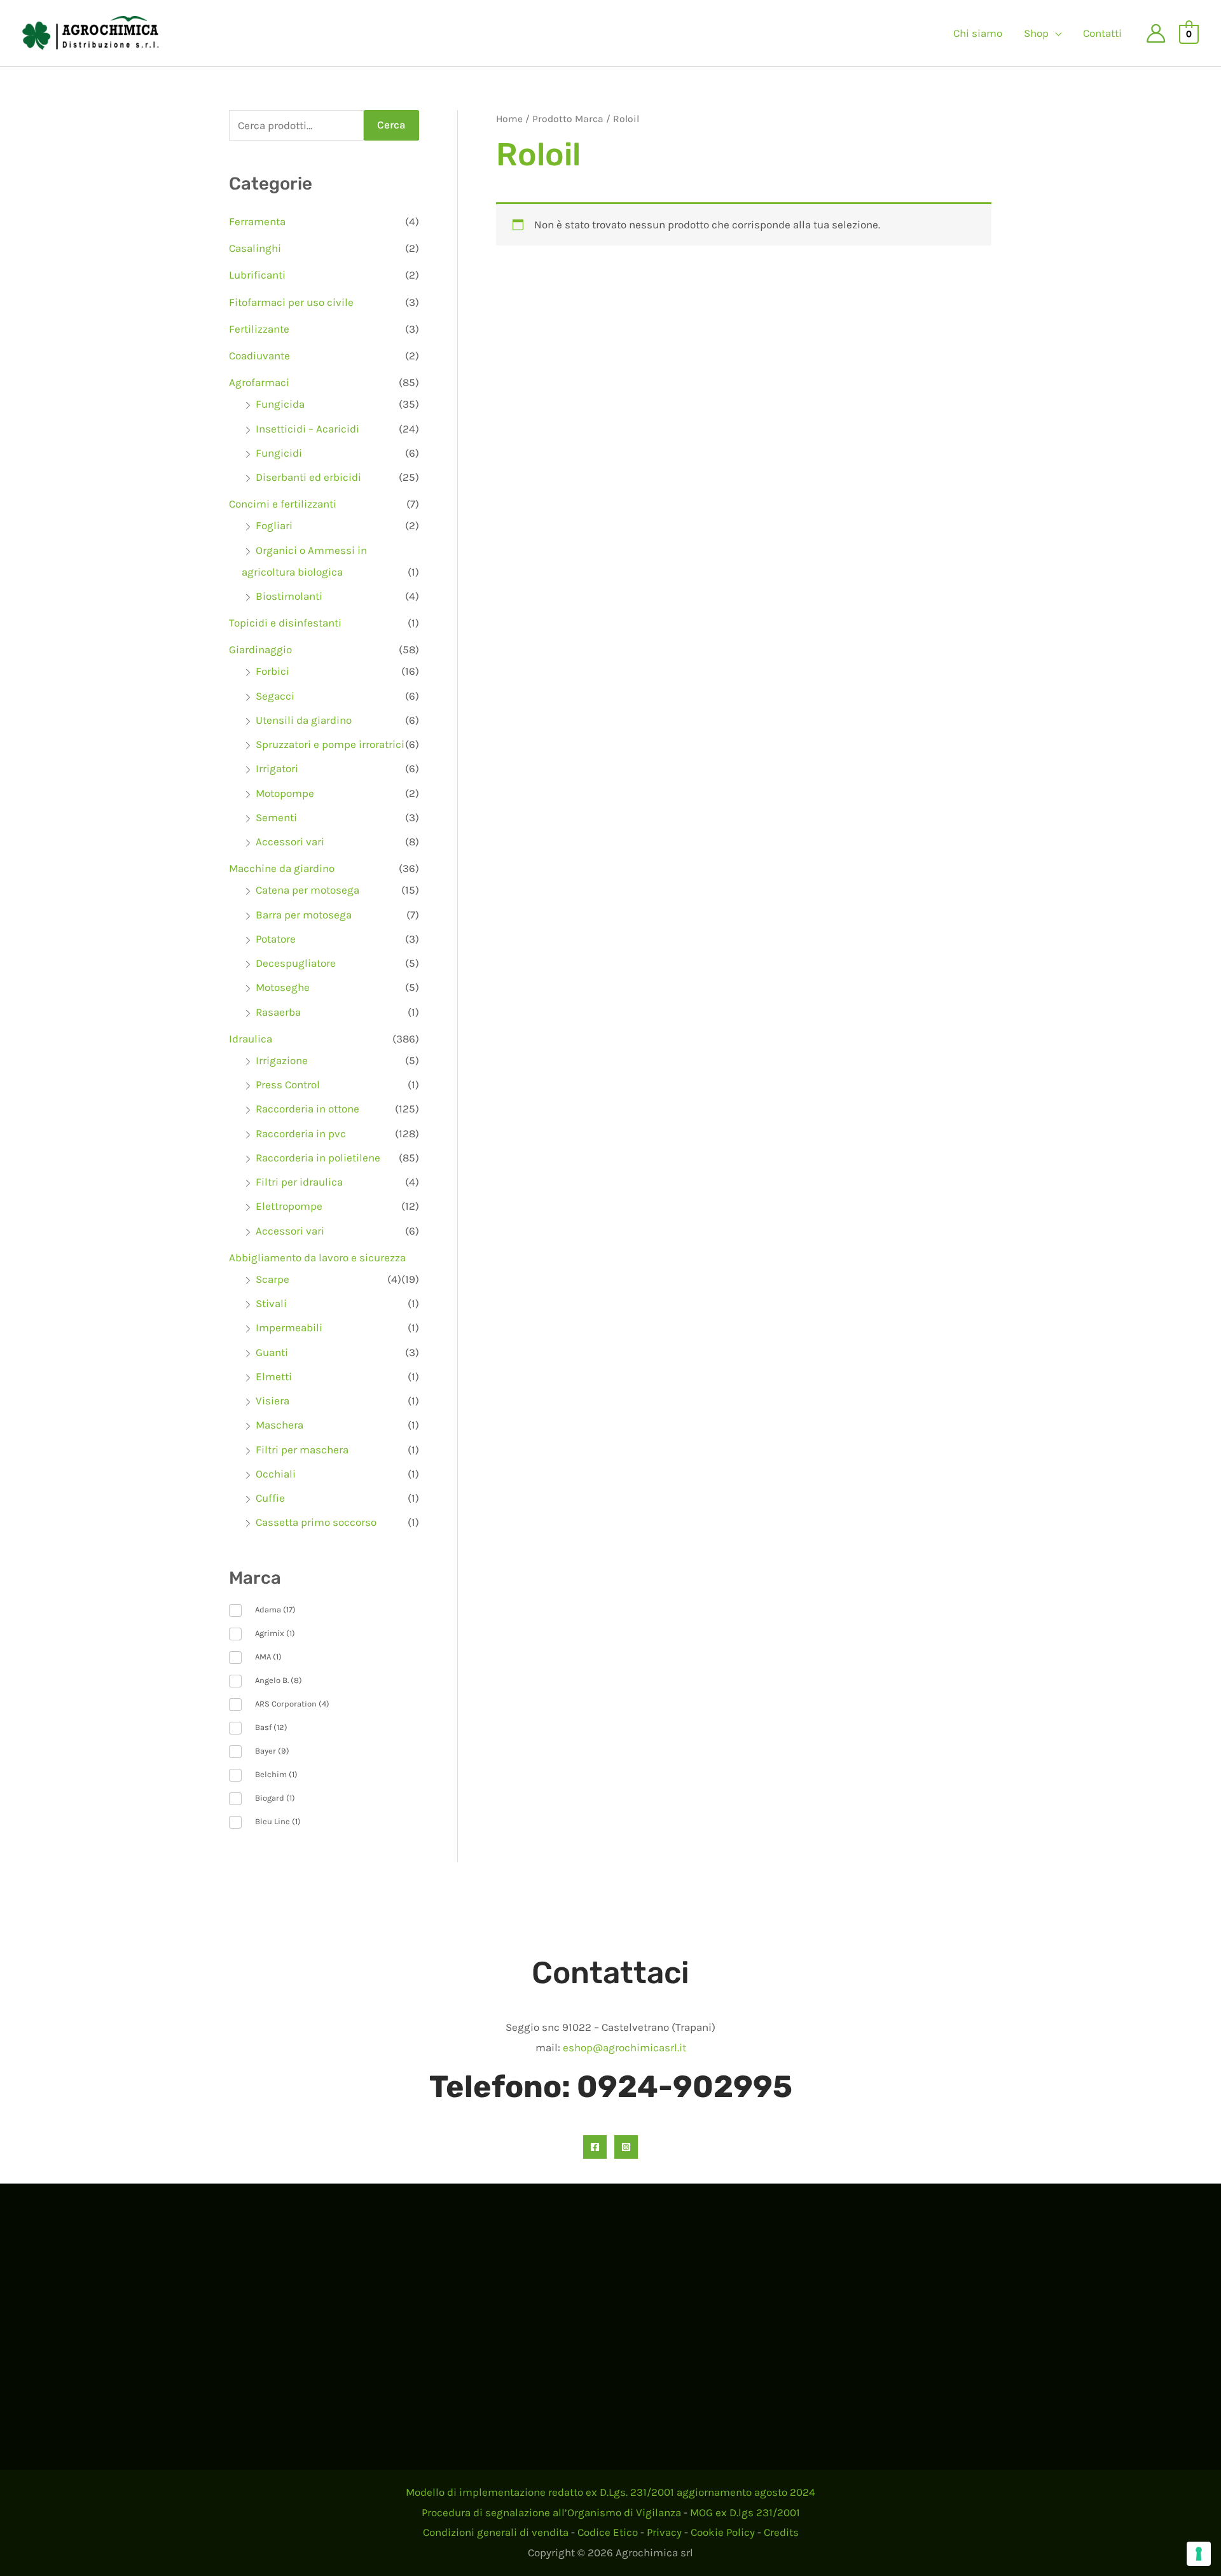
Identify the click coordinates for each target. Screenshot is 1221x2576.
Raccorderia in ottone (307, 1109)
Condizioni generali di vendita (496, 2532)
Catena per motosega (307, 890)
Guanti (272, 1352)
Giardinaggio (260, 649)
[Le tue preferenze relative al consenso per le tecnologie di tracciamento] (1199, 2554)
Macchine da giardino (282, 868)
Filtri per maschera (302, 1450)
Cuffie (270, 1498)
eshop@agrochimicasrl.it (624, 2047)
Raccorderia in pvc (301, 1133)
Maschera (279, 1425)
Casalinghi (255, 248)
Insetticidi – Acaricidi (307, 429)
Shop (1036, 33)
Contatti (1102, 33)
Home (509, 119)
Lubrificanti (257, 275)
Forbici (272, 671)
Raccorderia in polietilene (318, 1158)
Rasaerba (278, 1012)
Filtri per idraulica (299, 1182)
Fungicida (280, 404)
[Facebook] (595, 2147)
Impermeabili (289, 1327)
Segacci (275, 696)
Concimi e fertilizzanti (283, 504)
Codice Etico (608, 2532)
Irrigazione (282, 1060)
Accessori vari (290, 841)
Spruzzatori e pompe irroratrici (330, 744)
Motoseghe (283, 987)
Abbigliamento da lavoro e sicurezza (317, 1257)
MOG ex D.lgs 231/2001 (745, 2512)
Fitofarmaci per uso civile (291, 302)
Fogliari (274, 525)
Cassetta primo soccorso (316, 1522)
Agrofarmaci (259, 382)
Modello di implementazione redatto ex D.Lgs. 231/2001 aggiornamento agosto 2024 (610, 2492)
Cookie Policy (723, 2532)
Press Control (288, 1084)
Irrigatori (277, 768)
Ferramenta (257, 221)
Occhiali (276, 1474)
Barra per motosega (304, 915)
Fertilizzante (259, 329)
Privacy (664, 2532)
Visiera (272, 1401)
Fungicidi (279, 453)
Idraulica (251, 1039)
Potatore (276, 939)
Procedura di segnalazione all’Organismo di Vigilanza (551, 2512)
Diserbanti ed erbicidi (308, 477)
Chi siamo (978, 33)
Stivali (271, 1303)
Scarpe (272, 1279)
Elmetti (274, 1376)
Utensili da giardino (304, 720)
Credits (781, 2532)
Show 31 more (263, 1842)
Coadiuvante (259, 356)
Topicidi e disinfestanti (285, 623)
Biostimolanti (289, 596)
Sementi (276, 817)
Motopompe (285, 793)
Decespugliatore (296, 963)
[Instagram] (626, 2147)
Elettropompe (289, 1206)
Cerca (391, 125)
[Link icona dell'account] (1156, 33)
